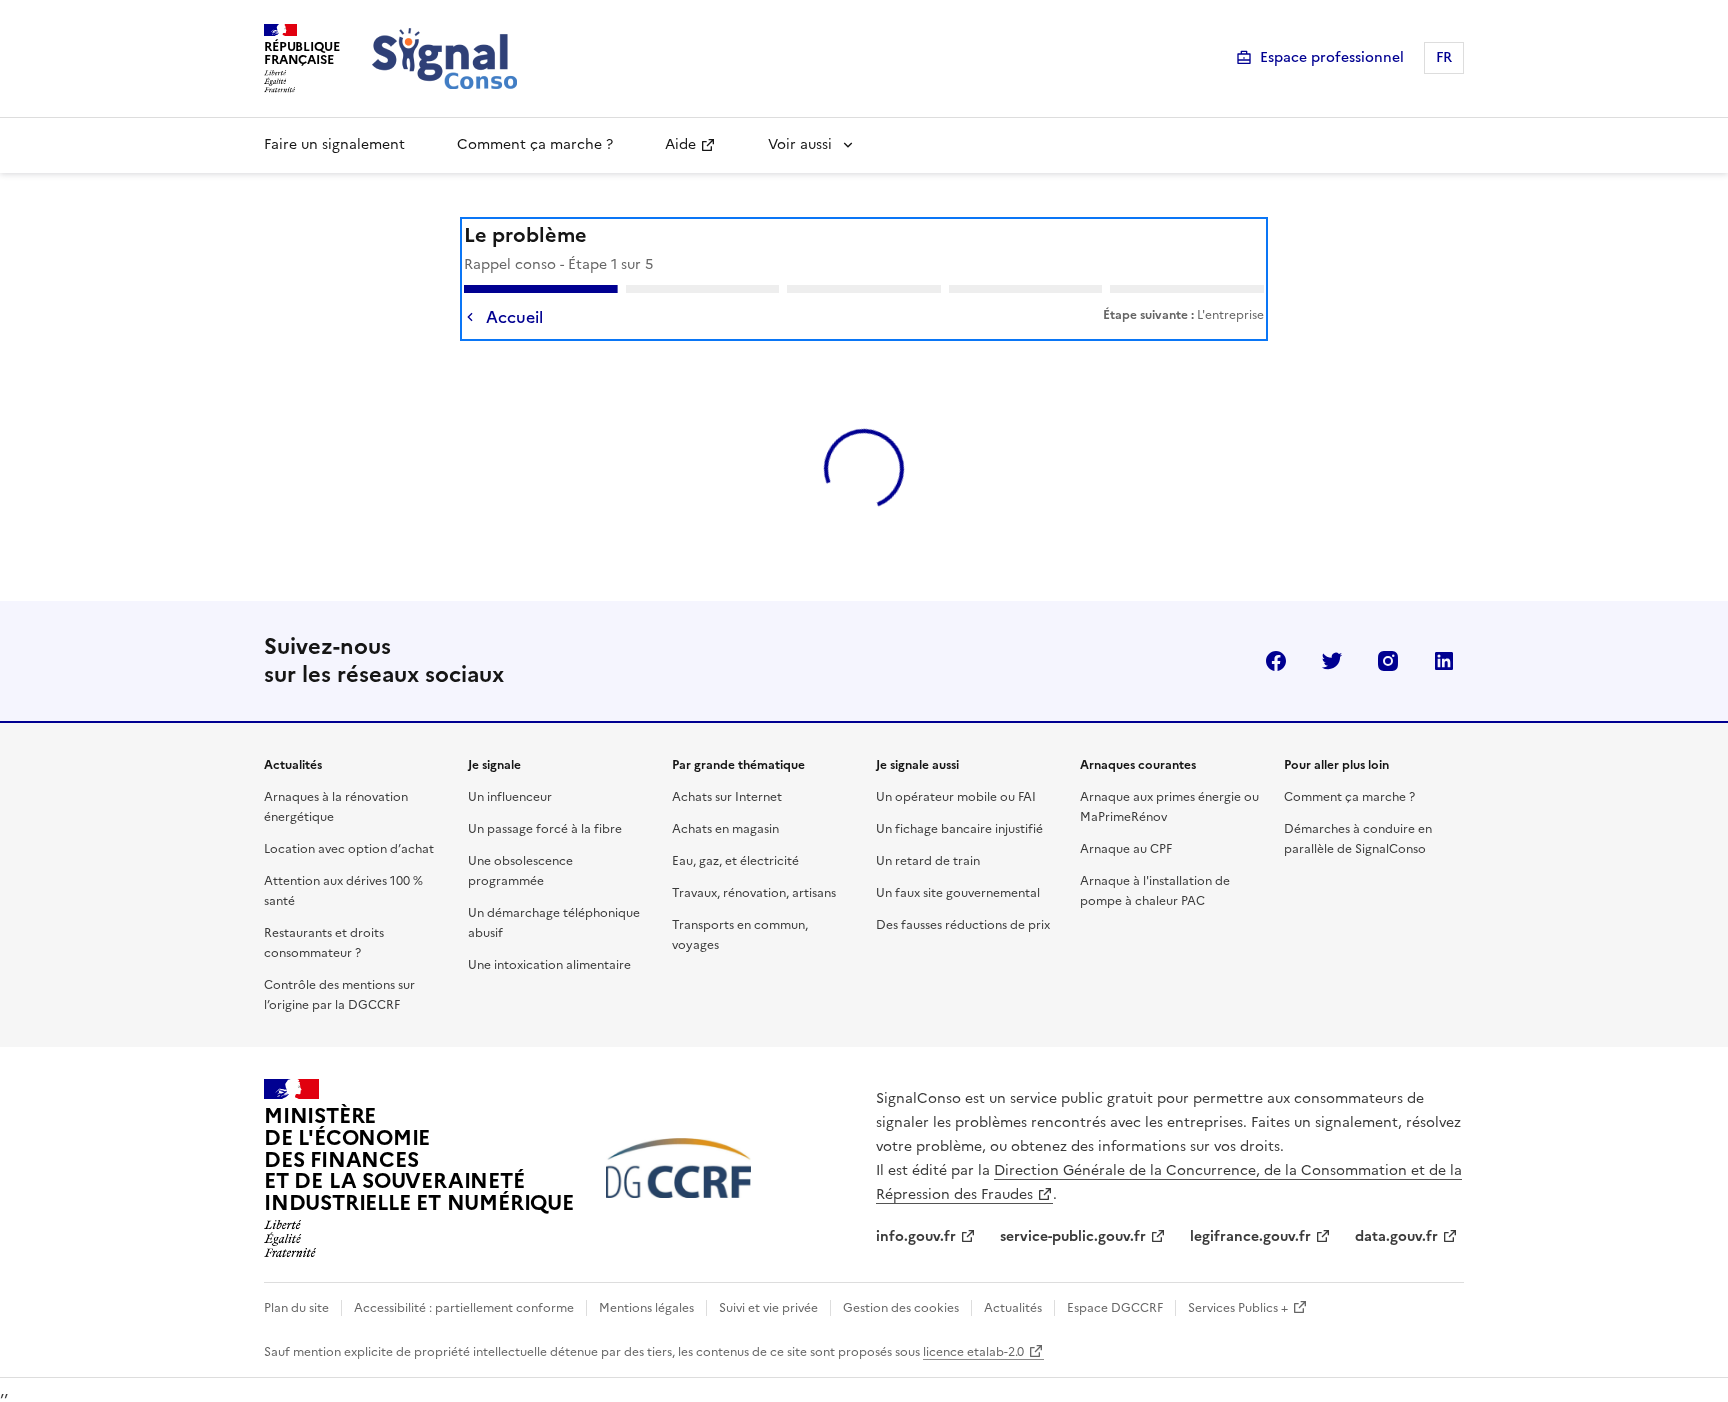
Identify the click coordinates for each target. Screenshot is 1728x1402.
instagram (1388, 661)
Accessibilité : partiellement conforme (464, 1308)
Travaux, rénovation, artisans (754, 893)
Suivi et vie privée (768, 1308)
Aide (680, 144)
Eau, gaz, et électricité (735, 861)
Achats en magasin (725, 829)
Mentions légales (646, 1308)
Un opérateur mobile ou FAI (956, 797)
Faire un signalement (334, 144)
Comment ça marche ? (535, 144)
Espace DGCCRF (1115, 1308)
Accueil (514, 317)
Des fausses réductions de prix (963, 925)
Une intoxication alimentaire (549, 965)
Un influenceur (510, 797)
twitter (1332, 661)
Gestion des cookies (901, 1308)
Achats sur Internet (727, 797)
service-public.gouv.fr (1073, 1236)
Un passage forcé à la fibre (545, 829)
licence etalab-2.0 (973, 1352)
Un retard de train (928, 861)
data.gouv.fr (1396, 1236)
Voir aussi (800, 144)
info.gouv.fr (916, 1236)
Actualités (1013, 1308)
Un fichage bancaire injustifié (959, 829)
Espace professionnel (1332, 57)
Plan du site (296, 1308)
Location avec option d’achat (349, 849)
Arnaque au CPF (1126, 849)
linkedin (1444, 661)
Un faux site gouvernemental (958, 893)
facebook (1276, 661)
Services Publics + (1238, 1308)
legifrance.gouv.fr (1250, 1236)
